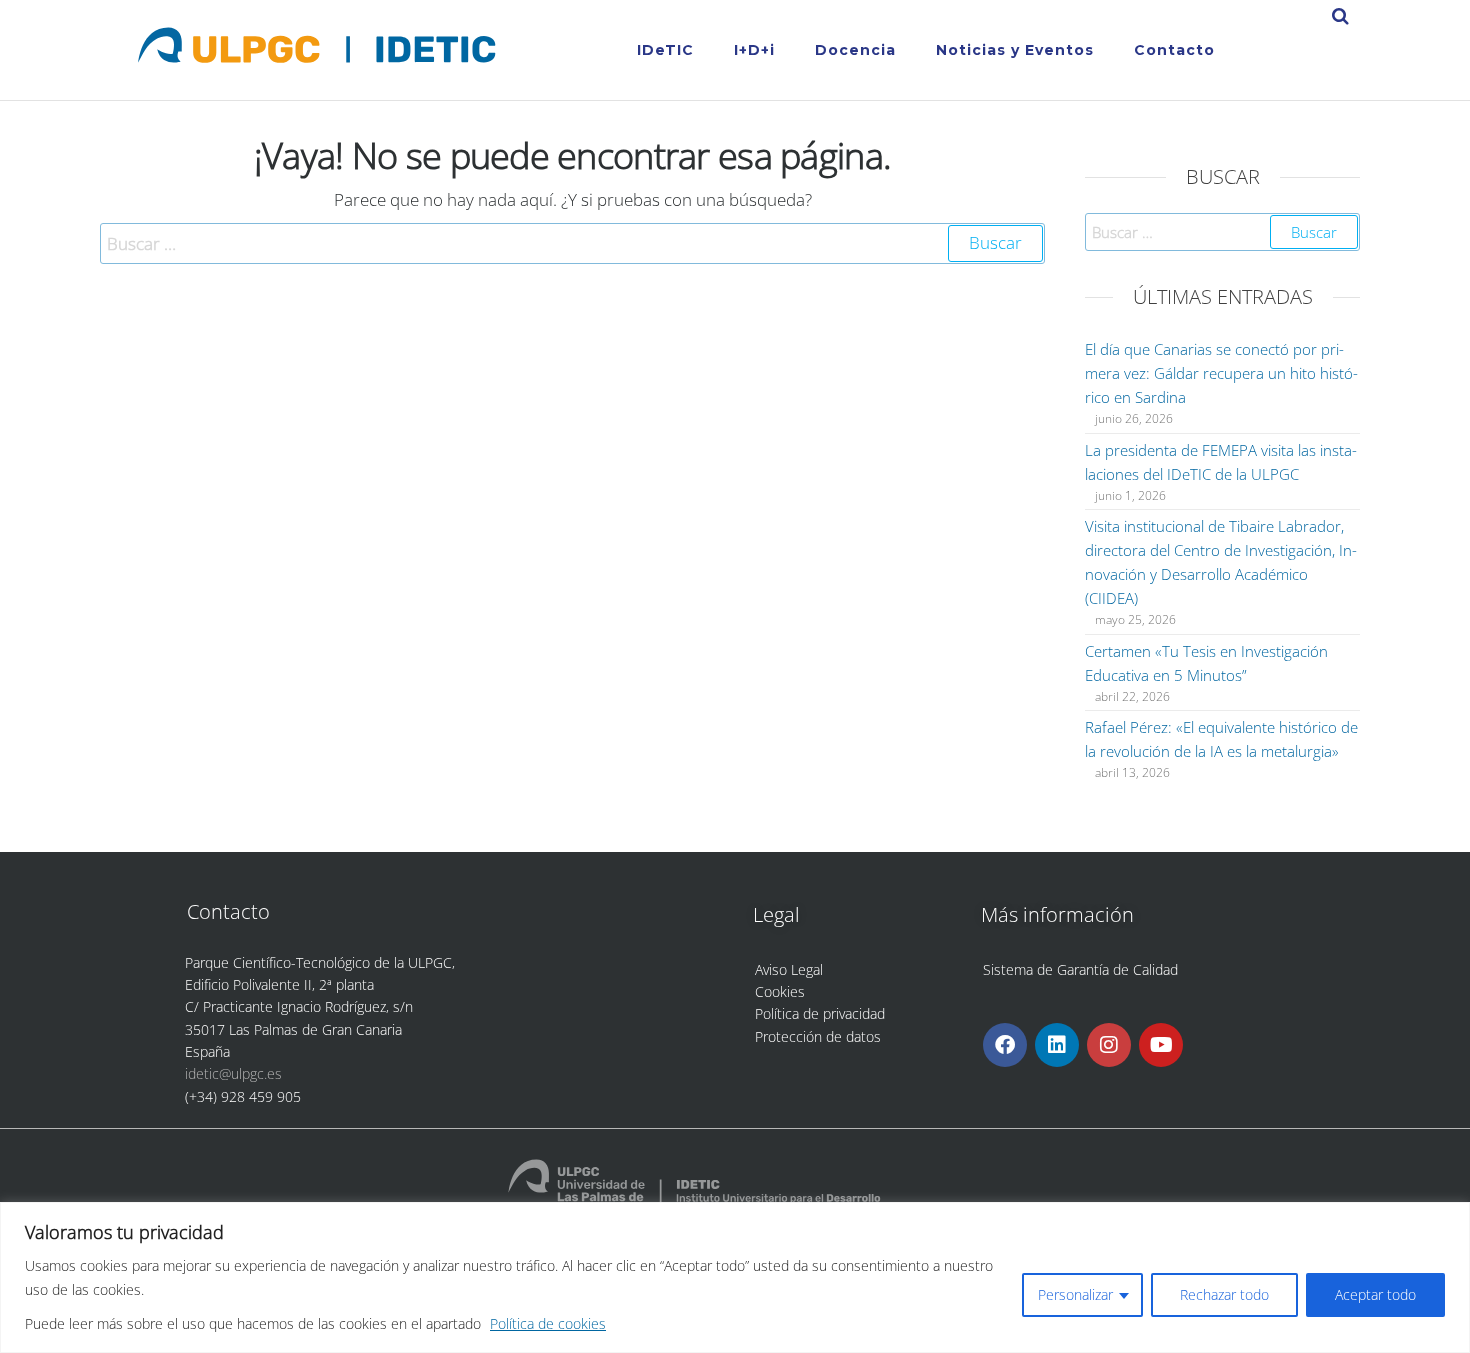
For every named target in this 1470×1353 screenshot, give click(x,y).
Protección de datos (818, 1036)
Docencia (855, 50)
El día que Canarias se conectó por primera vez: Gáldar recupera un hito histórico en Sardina (1221, 373)
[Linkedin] (1057, 1045)
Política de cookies (548, 1323)
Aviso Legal (789, 969)
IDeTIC (665, 50)
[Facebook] (1005, 1045)
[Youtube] (1161, 1045)
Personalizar (1075, 1294)
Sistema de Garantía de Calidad (1080, 969)
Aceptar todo (1375, 1294)
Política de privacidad (820, 1013)
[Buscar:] (572, 243)
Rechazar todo (1224, 1294)
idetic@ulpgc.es (233, 1073)
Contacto (1174, 50)
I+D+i (754, 50)
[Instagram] (1109, 1045)
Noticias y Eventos (1015, 50)
